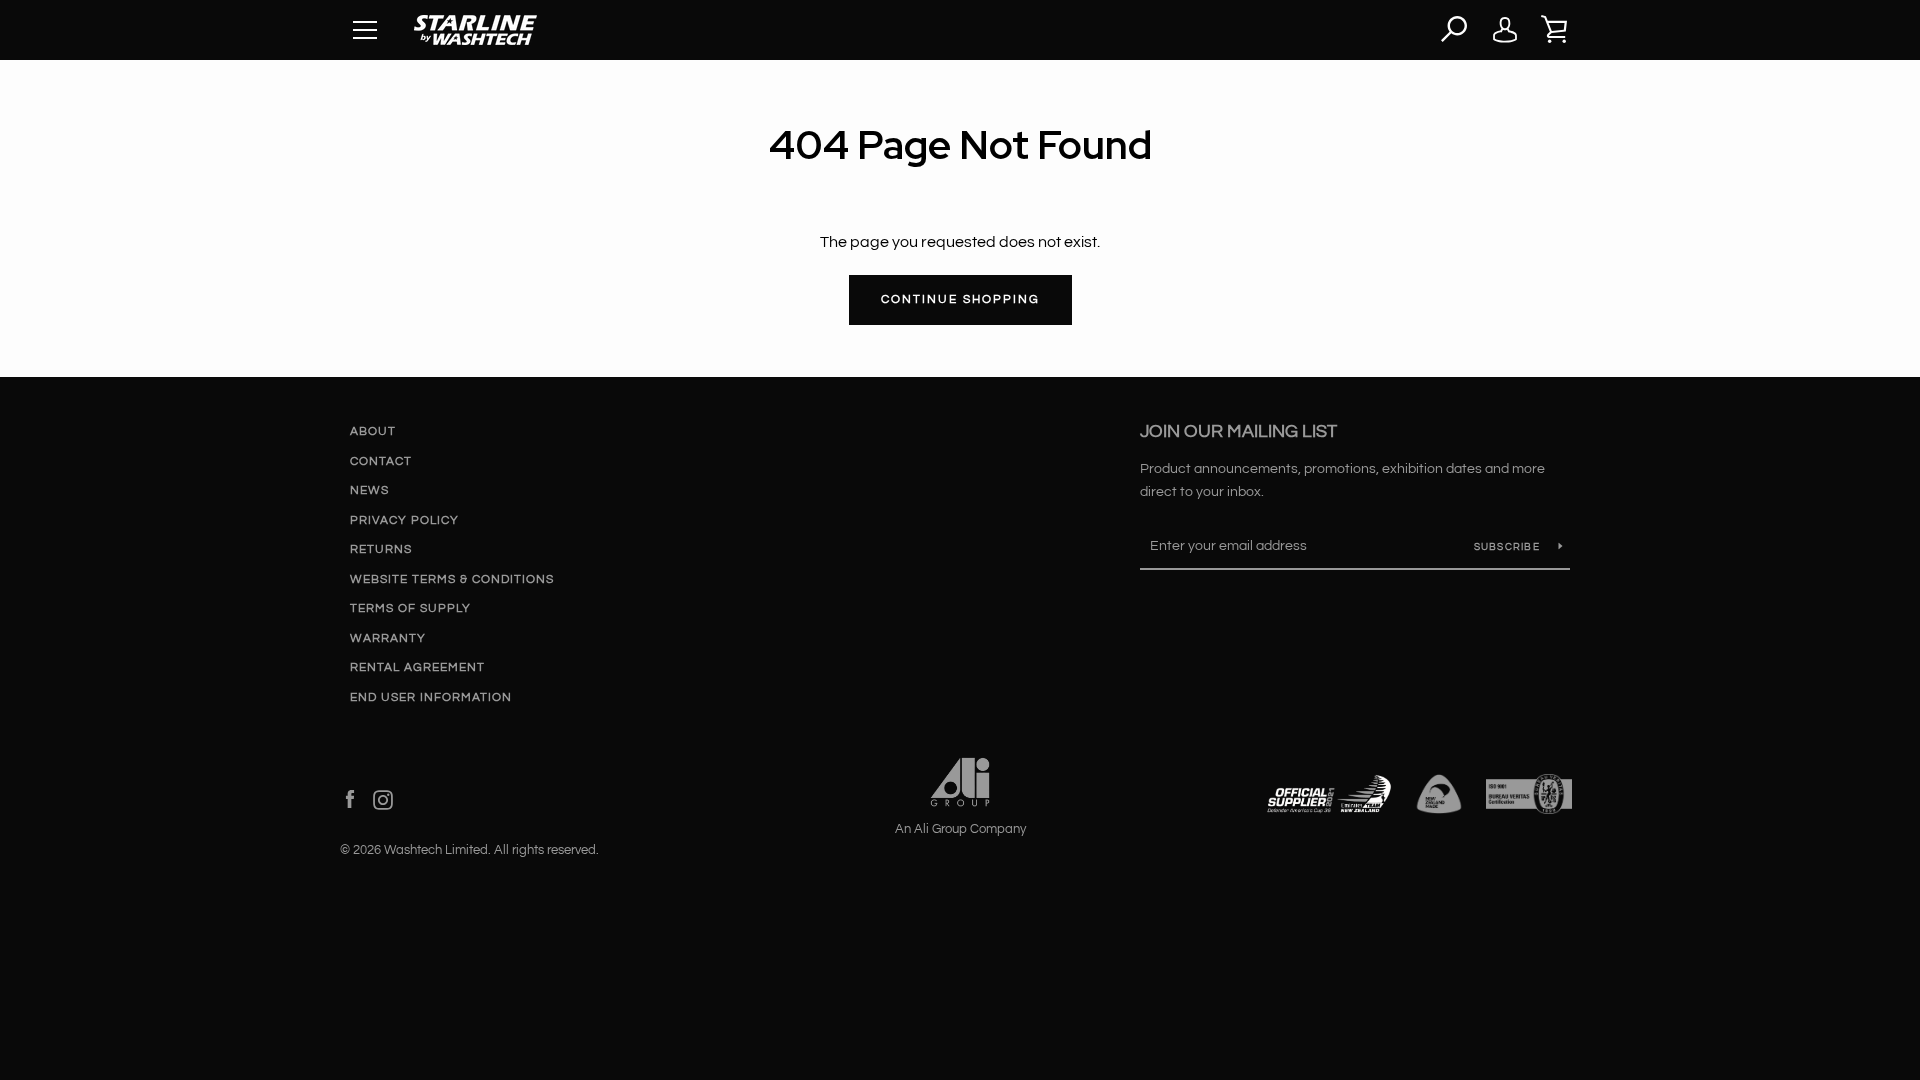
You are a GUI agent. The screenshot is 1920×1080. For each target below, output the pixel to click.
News (369, 490)
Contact (381, 461)
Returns (381, 549)
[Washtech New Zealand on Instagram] (383, 799)
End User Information (431, 697)
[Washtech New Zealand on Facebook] (350, 799)
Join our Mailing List (1238, 431)
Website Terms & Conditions (452, 579)
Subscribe (1509, 547)
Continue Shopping (960, 299)
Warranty (388, 638)
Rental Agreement (417, 667)
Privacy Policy (404, 520)
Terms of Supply (410, 608)
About (373, 431)
